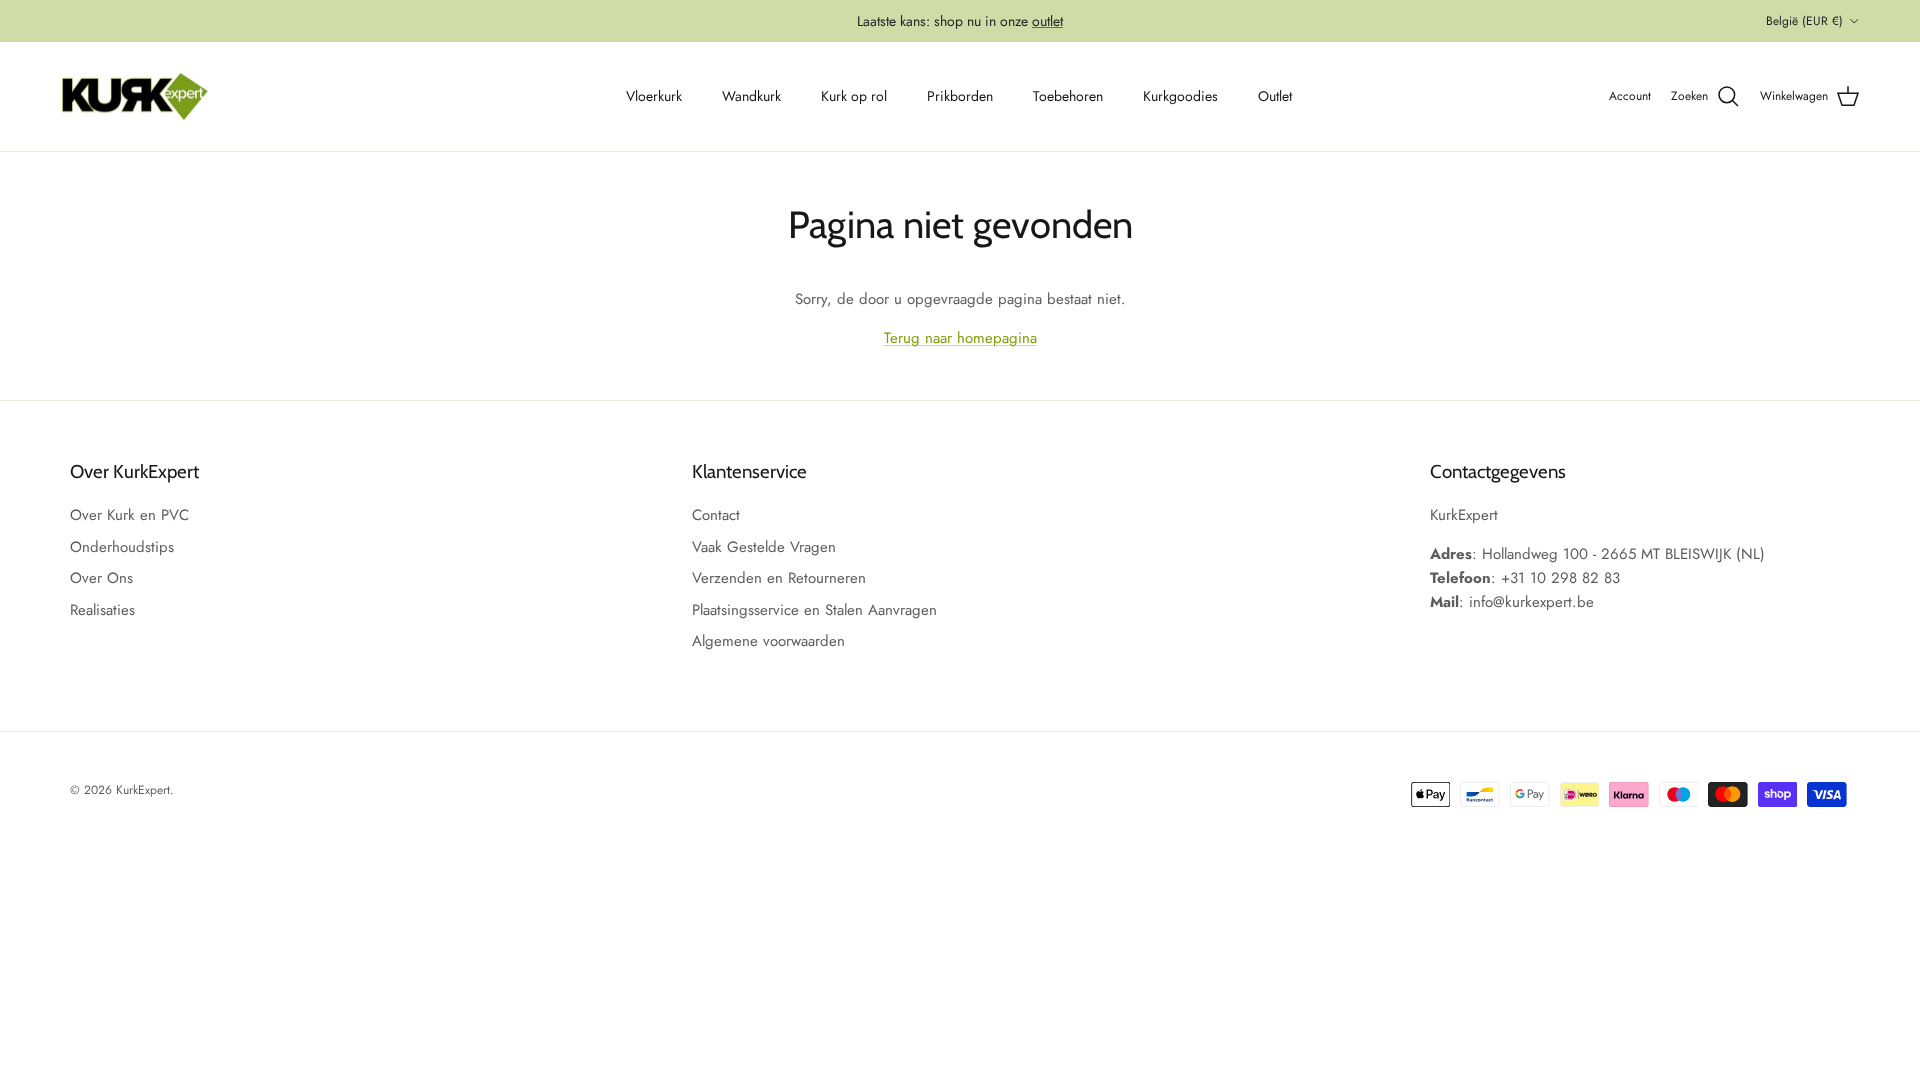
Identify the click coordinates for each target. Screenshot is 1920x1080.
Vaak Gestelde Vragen (764, 547)
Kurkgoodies (1180, 96)
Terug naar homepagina (960, 338)
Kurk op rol (854, 96)
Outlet (1275, 96)
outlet (1047, 21)
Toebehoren (1068, 96)
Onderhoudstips (122, 547)
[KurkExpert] (135, 97)
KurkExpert (143, 790)
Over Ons (101, 578)
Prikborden (960, 96)
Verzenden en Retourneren (779, 578)
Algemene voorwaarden (768, 641)
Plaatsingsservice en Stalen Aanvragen (814, 610)
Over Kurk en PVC (129, 515)
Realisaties (102, 610)
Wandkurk (751, 96)
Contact (716, 515)
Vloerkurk (654, 96)
